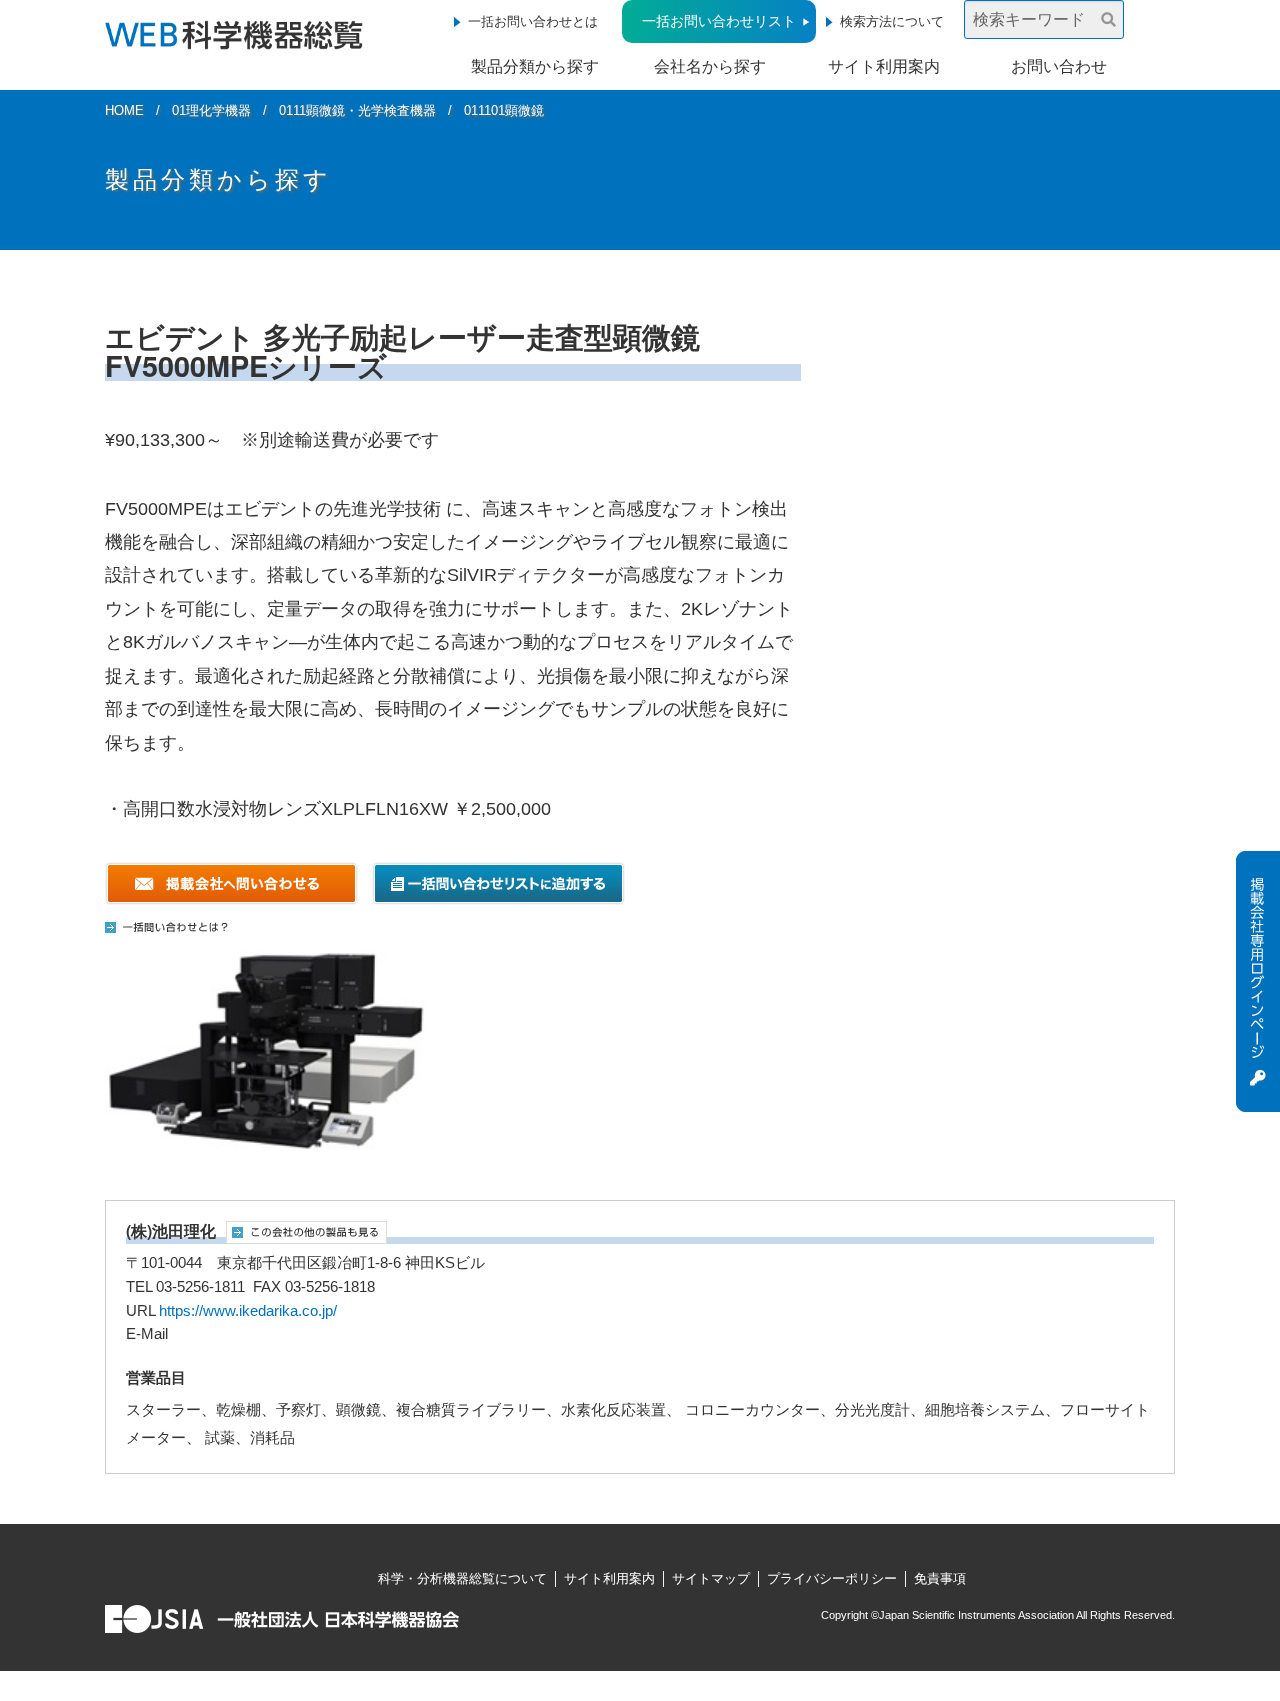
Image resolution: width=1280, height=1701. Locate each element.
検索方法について (892, 21)
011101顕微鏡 (504, 110)
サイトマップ (711, 1578)
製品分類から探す (535, 66)
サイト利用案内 (884, 66)
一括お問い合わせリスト (719, 21)
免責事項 (940, 1578)
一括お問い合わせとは (533, 21)
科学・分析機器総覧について (462, 1578)
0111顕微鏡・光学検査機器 (357, 110)
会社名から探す (710, 66)
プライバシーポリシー (832, 1578)
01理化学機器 (211, 110)
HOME (124, 110)
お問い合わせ (1059, 66)
